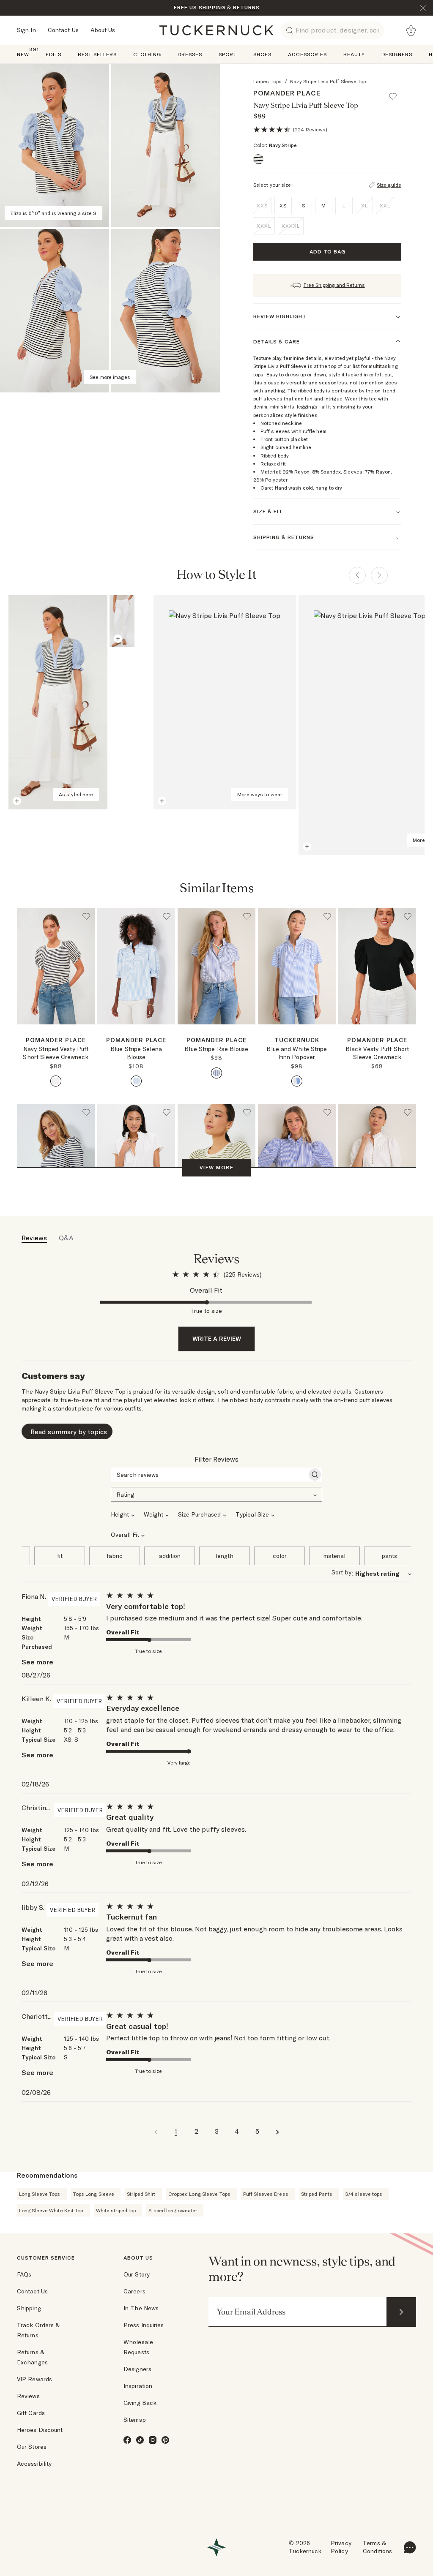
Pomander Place (287, 93)
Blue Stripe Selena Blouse (136, 1053)
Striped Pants (317, 2194)
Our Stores (32, 2447)
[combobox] (216, 1494)
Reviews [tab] (34, 1238)
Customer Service (46, 2258)
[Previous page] (357, 575)
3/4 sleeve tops (364, 2194)
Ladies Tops (267, 81)
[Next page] (379, 575)
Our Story (137, 2274)
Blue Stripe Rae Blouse (216, 1049)
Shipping (29, 2308)
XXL (385, 206)
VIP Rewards (34, 2379)
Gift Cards (31, 2413)
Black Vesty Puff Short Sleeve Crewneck (377, 1053)
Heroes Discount (40, 2430)
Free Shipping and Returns (334, 285)
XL (364, 206)
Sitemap (135, 2420)
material (334, 1556)
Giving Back (140, 2403)
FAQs (24, 2274)
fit (60, 1556)
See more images (110, 377)
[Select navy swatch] (56, 1081)
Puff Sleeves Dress (266, 2194)
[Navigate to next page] (277, 2131)
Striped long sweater (173, 2210)
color (280, 1556)
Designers (137, 2369)
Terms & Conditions (377, 2547)
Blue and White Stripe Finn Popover (297, 1053)
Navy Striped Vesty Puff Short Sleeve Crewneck (56, 1053)
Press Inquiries (144, 2325)
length (225, 1556)
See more (37, 1662)
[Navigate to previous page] (156, 2131)
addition (170, 1556)
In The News (141, 2308)
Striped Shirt (141, 2194)
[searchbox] (209, 1475)
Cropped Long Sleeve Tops (199, 2194)
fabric (115, 1556)
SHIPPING (212, 7)
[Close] (423, 8)
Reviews (28, 2396)
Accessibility (34, 2464)
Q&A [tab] (66, 1238)
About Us (103, 30)
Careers (134, 2291)
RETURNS (246, 7)
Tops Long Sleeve (94, 2194)
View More (216, 1167)
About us (138, 2258)
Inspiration (138, 2386)
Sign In (26, 30)
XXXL (264, 226)
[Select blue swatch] (216, 1073)
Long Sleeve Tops (40, 2194)
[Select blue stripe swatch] (136, 1081)
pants (389, 1556)
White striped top (116, 2210)
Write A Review (217, 1339)
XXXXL (291, 226)
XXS (262, 206)
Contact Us (63, 30)
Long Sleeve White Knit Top (51, 2210)
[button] (397, 93)
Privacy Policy (341, 2547)
